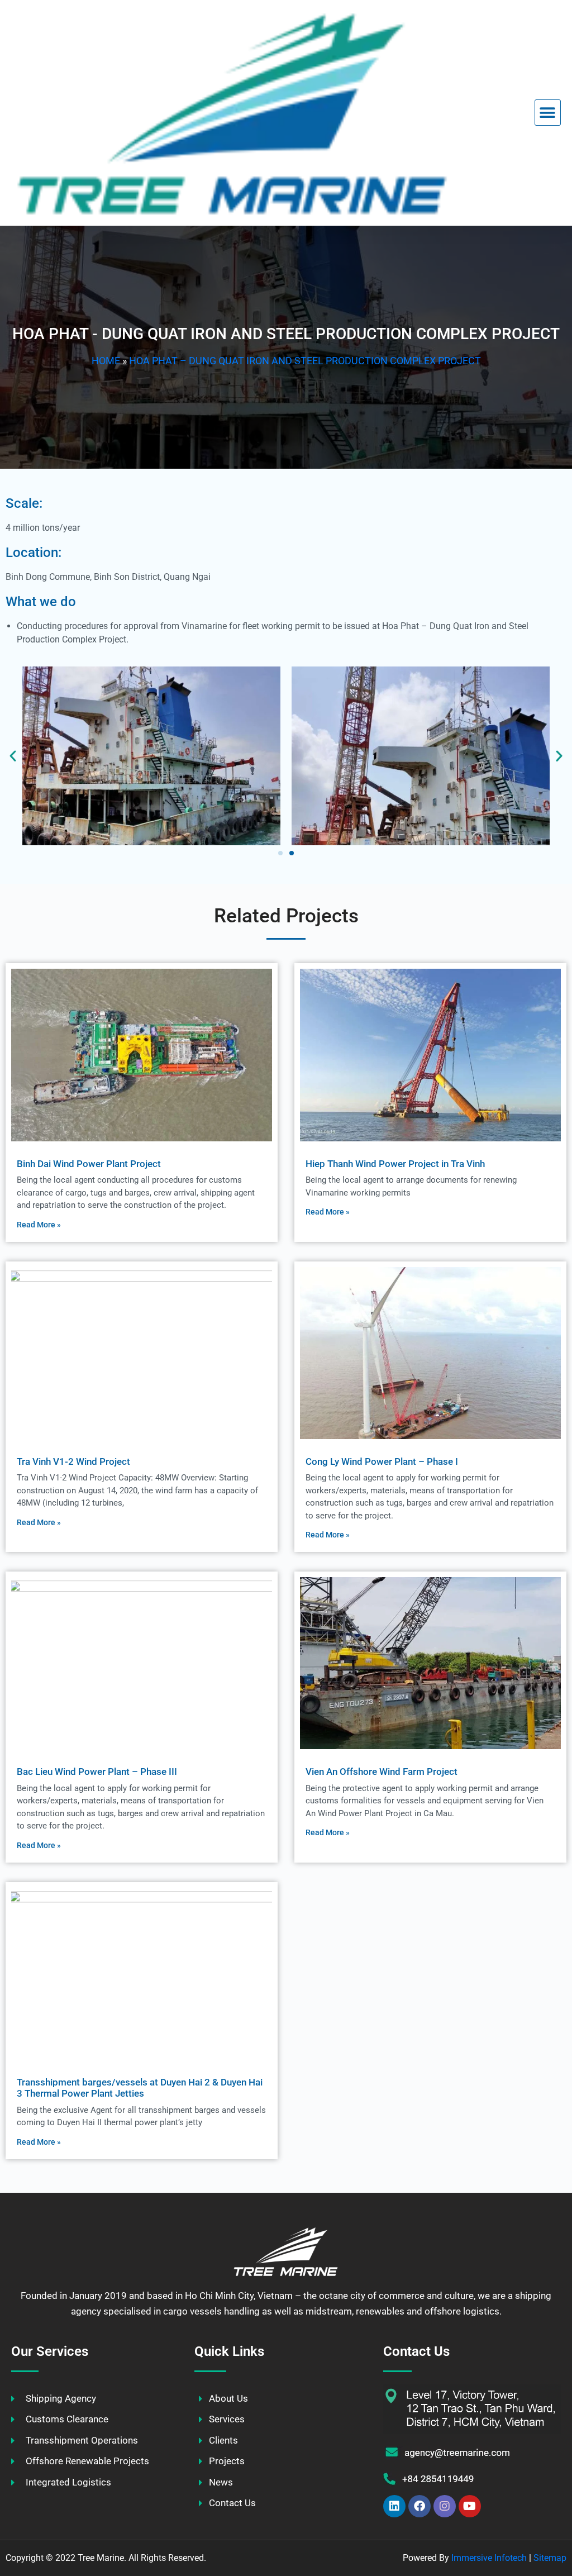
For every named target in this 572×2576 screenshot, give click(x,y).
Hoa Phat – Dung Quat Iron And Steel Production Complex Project (305, 361)
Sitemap (550, 2558)
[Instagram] (445, 2506)
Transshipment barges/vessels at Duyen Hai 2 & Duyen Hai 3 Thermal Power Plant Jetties (140, 2088)
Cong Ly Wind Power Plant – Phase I (382, 1461)
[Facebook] (420, 2506)
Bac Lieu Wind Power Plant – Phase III (97, 1772)
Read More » (39, 1225)
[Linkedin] (394, 2506)
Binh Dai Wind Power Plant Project (89, 1164)
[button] (548, 113)
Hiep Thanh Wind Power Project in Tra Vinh (395, 1164)
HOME (106, 361)
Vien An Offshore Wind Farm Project (382, 1772)
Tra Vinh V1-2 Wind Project (73, 1461)
